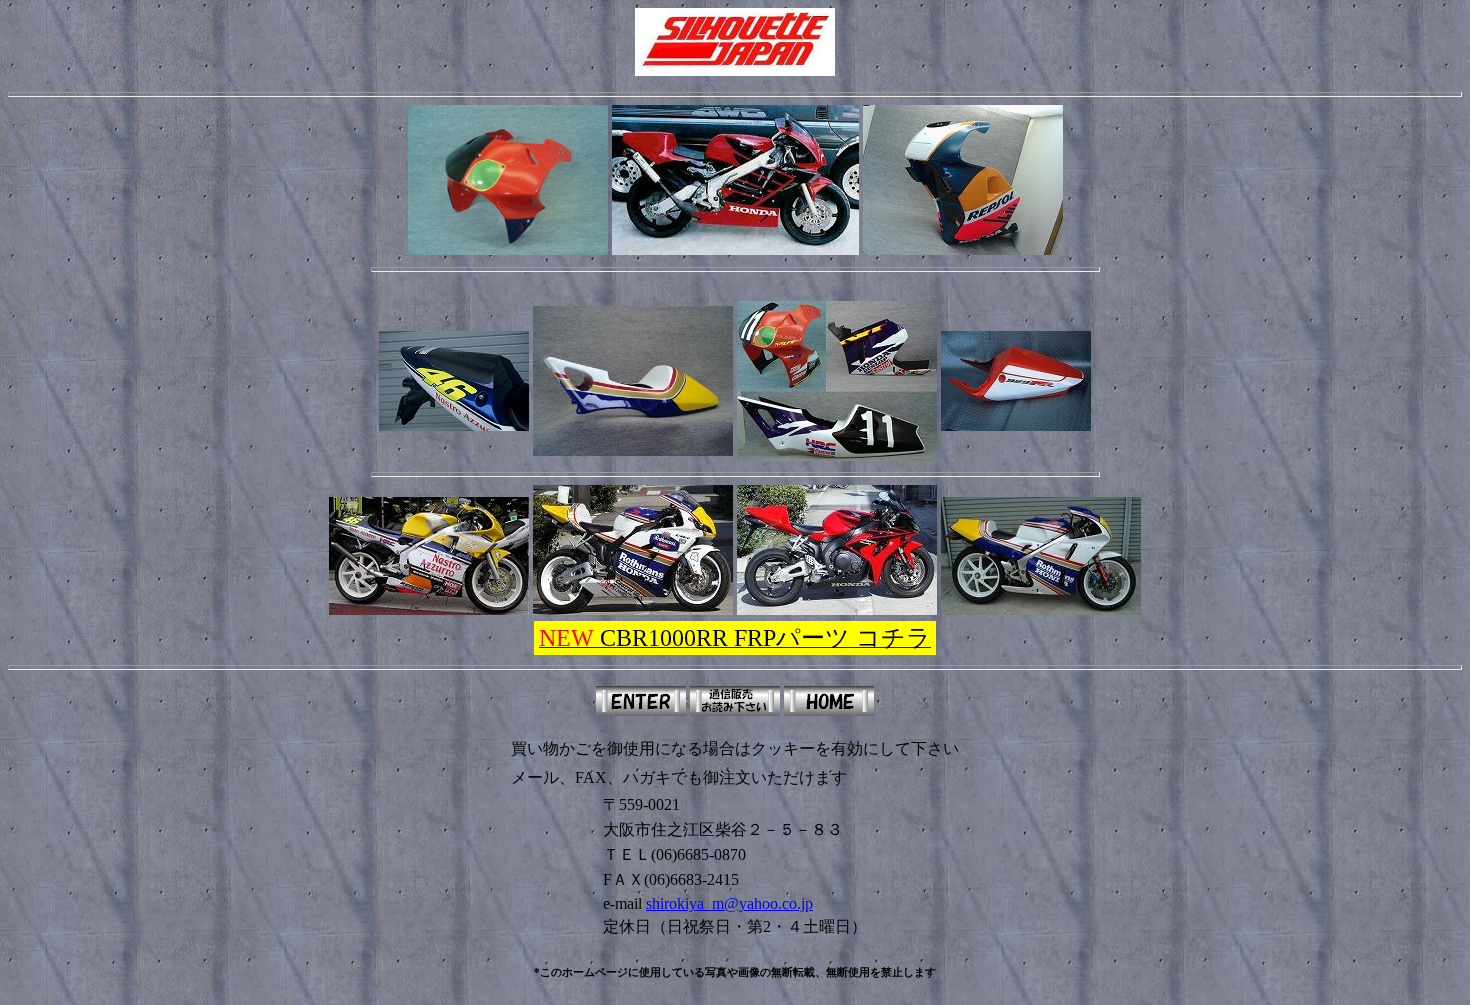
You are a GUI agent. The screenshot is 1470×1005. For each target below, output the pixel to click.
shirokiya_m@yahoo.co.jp (729, 903)
